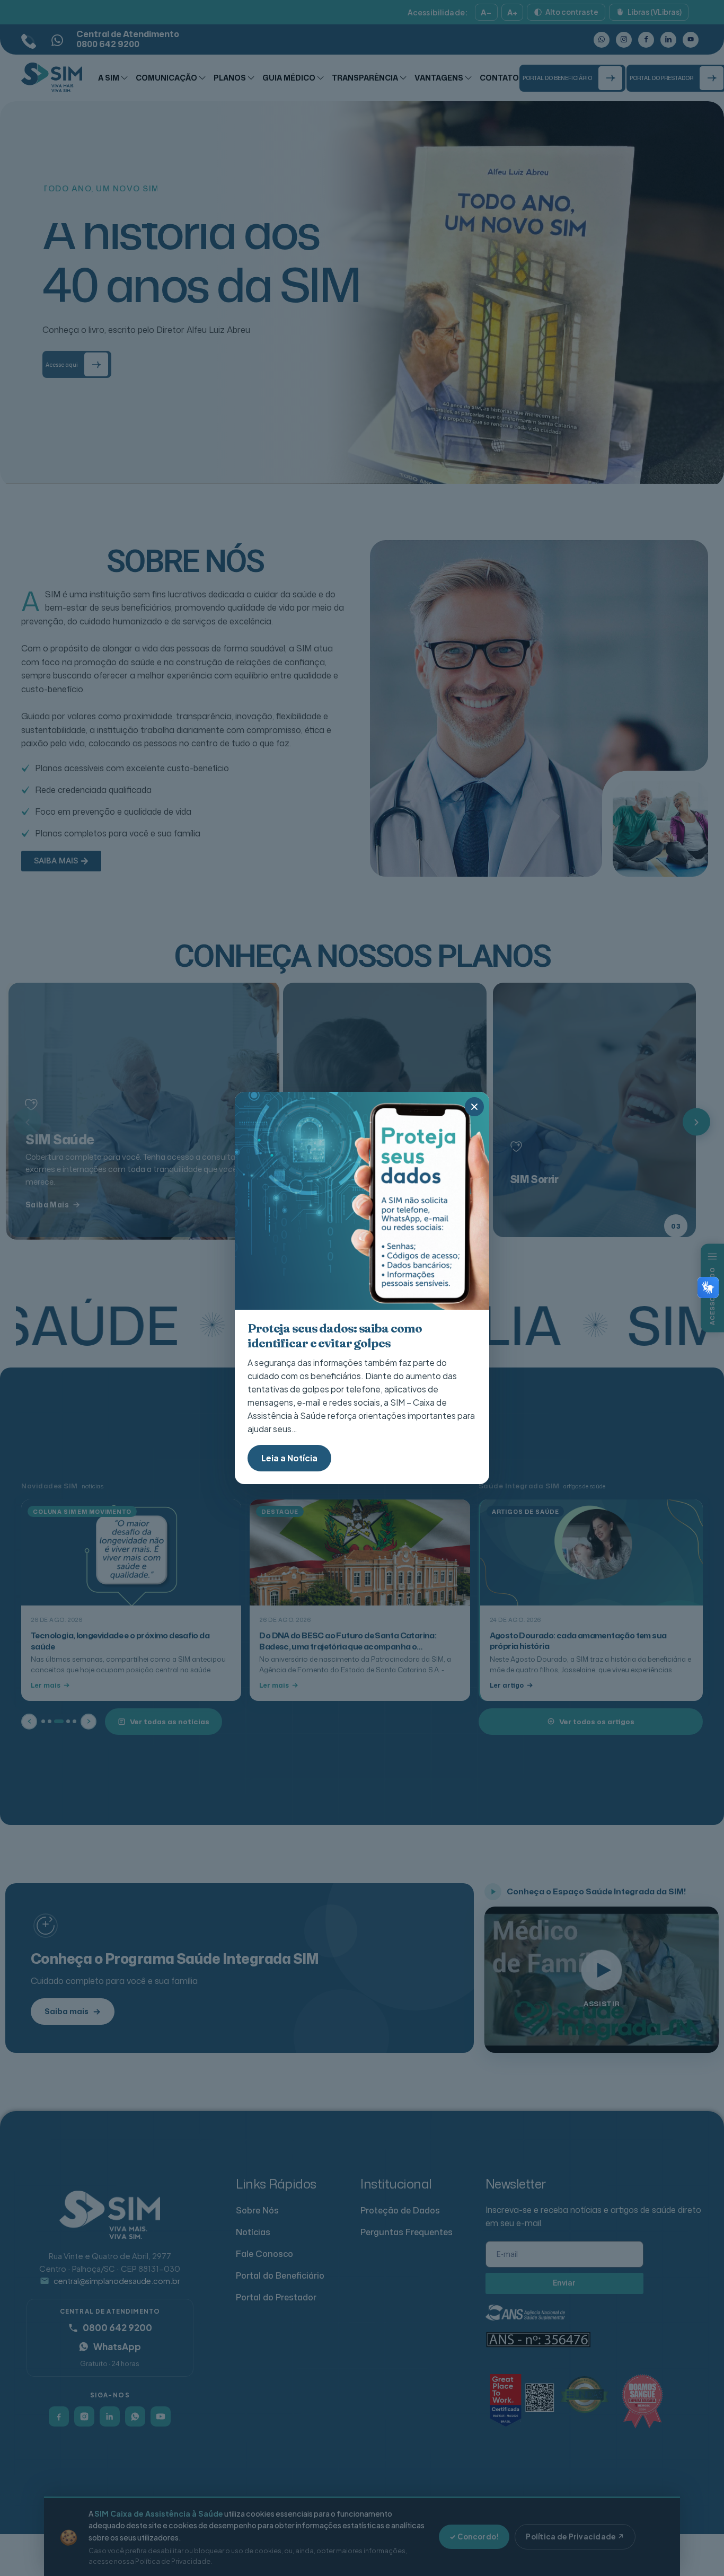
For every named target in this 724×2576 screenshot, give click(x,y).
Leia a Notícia (289, 1458)
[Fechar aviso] (474, 1107)
